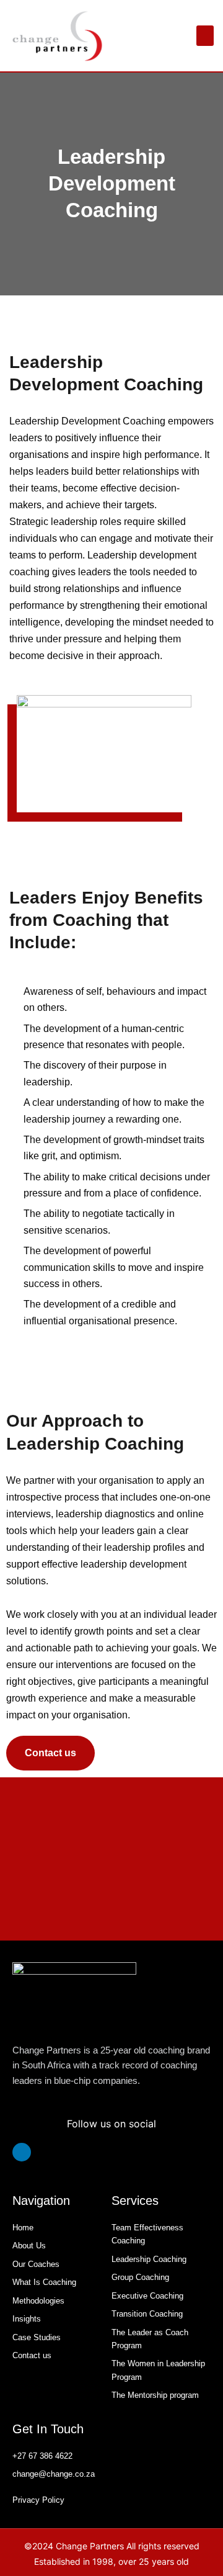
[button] (205, 36)
